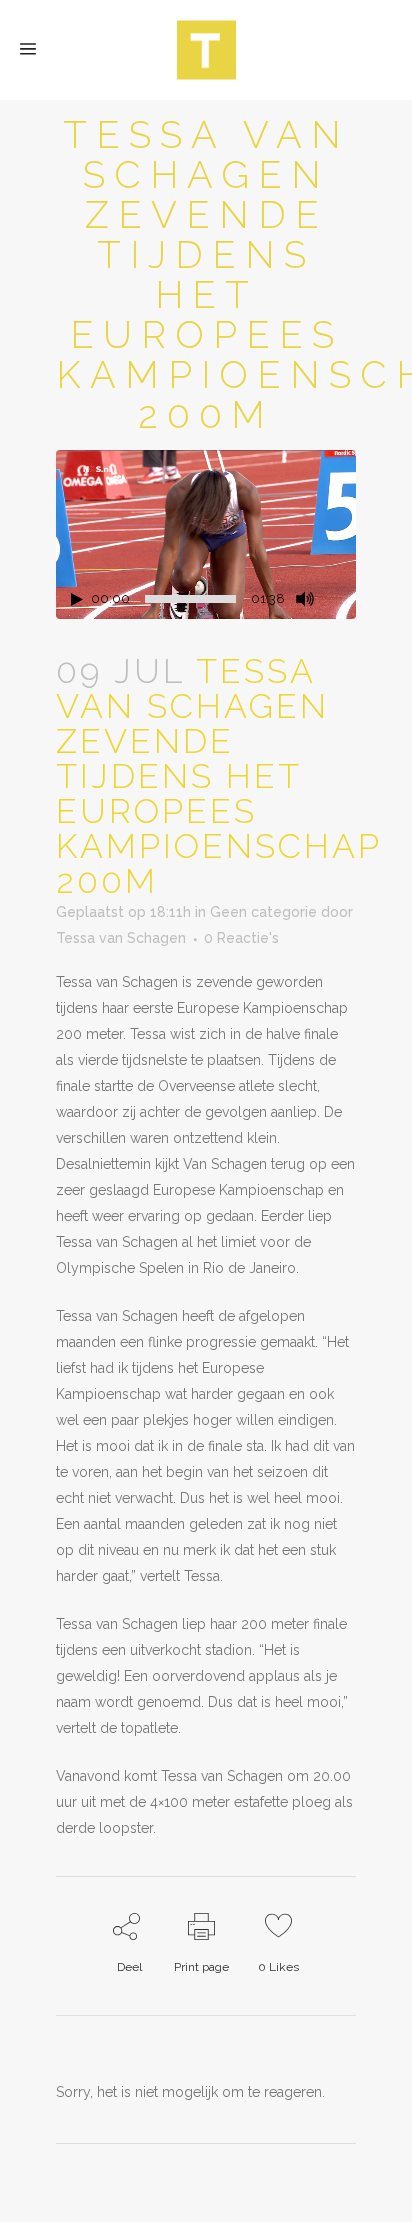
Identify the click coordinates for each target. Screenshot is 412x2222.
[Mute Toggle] (305, 599)
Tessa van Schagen (121, 938)
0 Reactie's (241, 938)
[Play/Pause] (77, 599)
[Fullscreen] (341, 599)
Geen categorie (263, 912)
